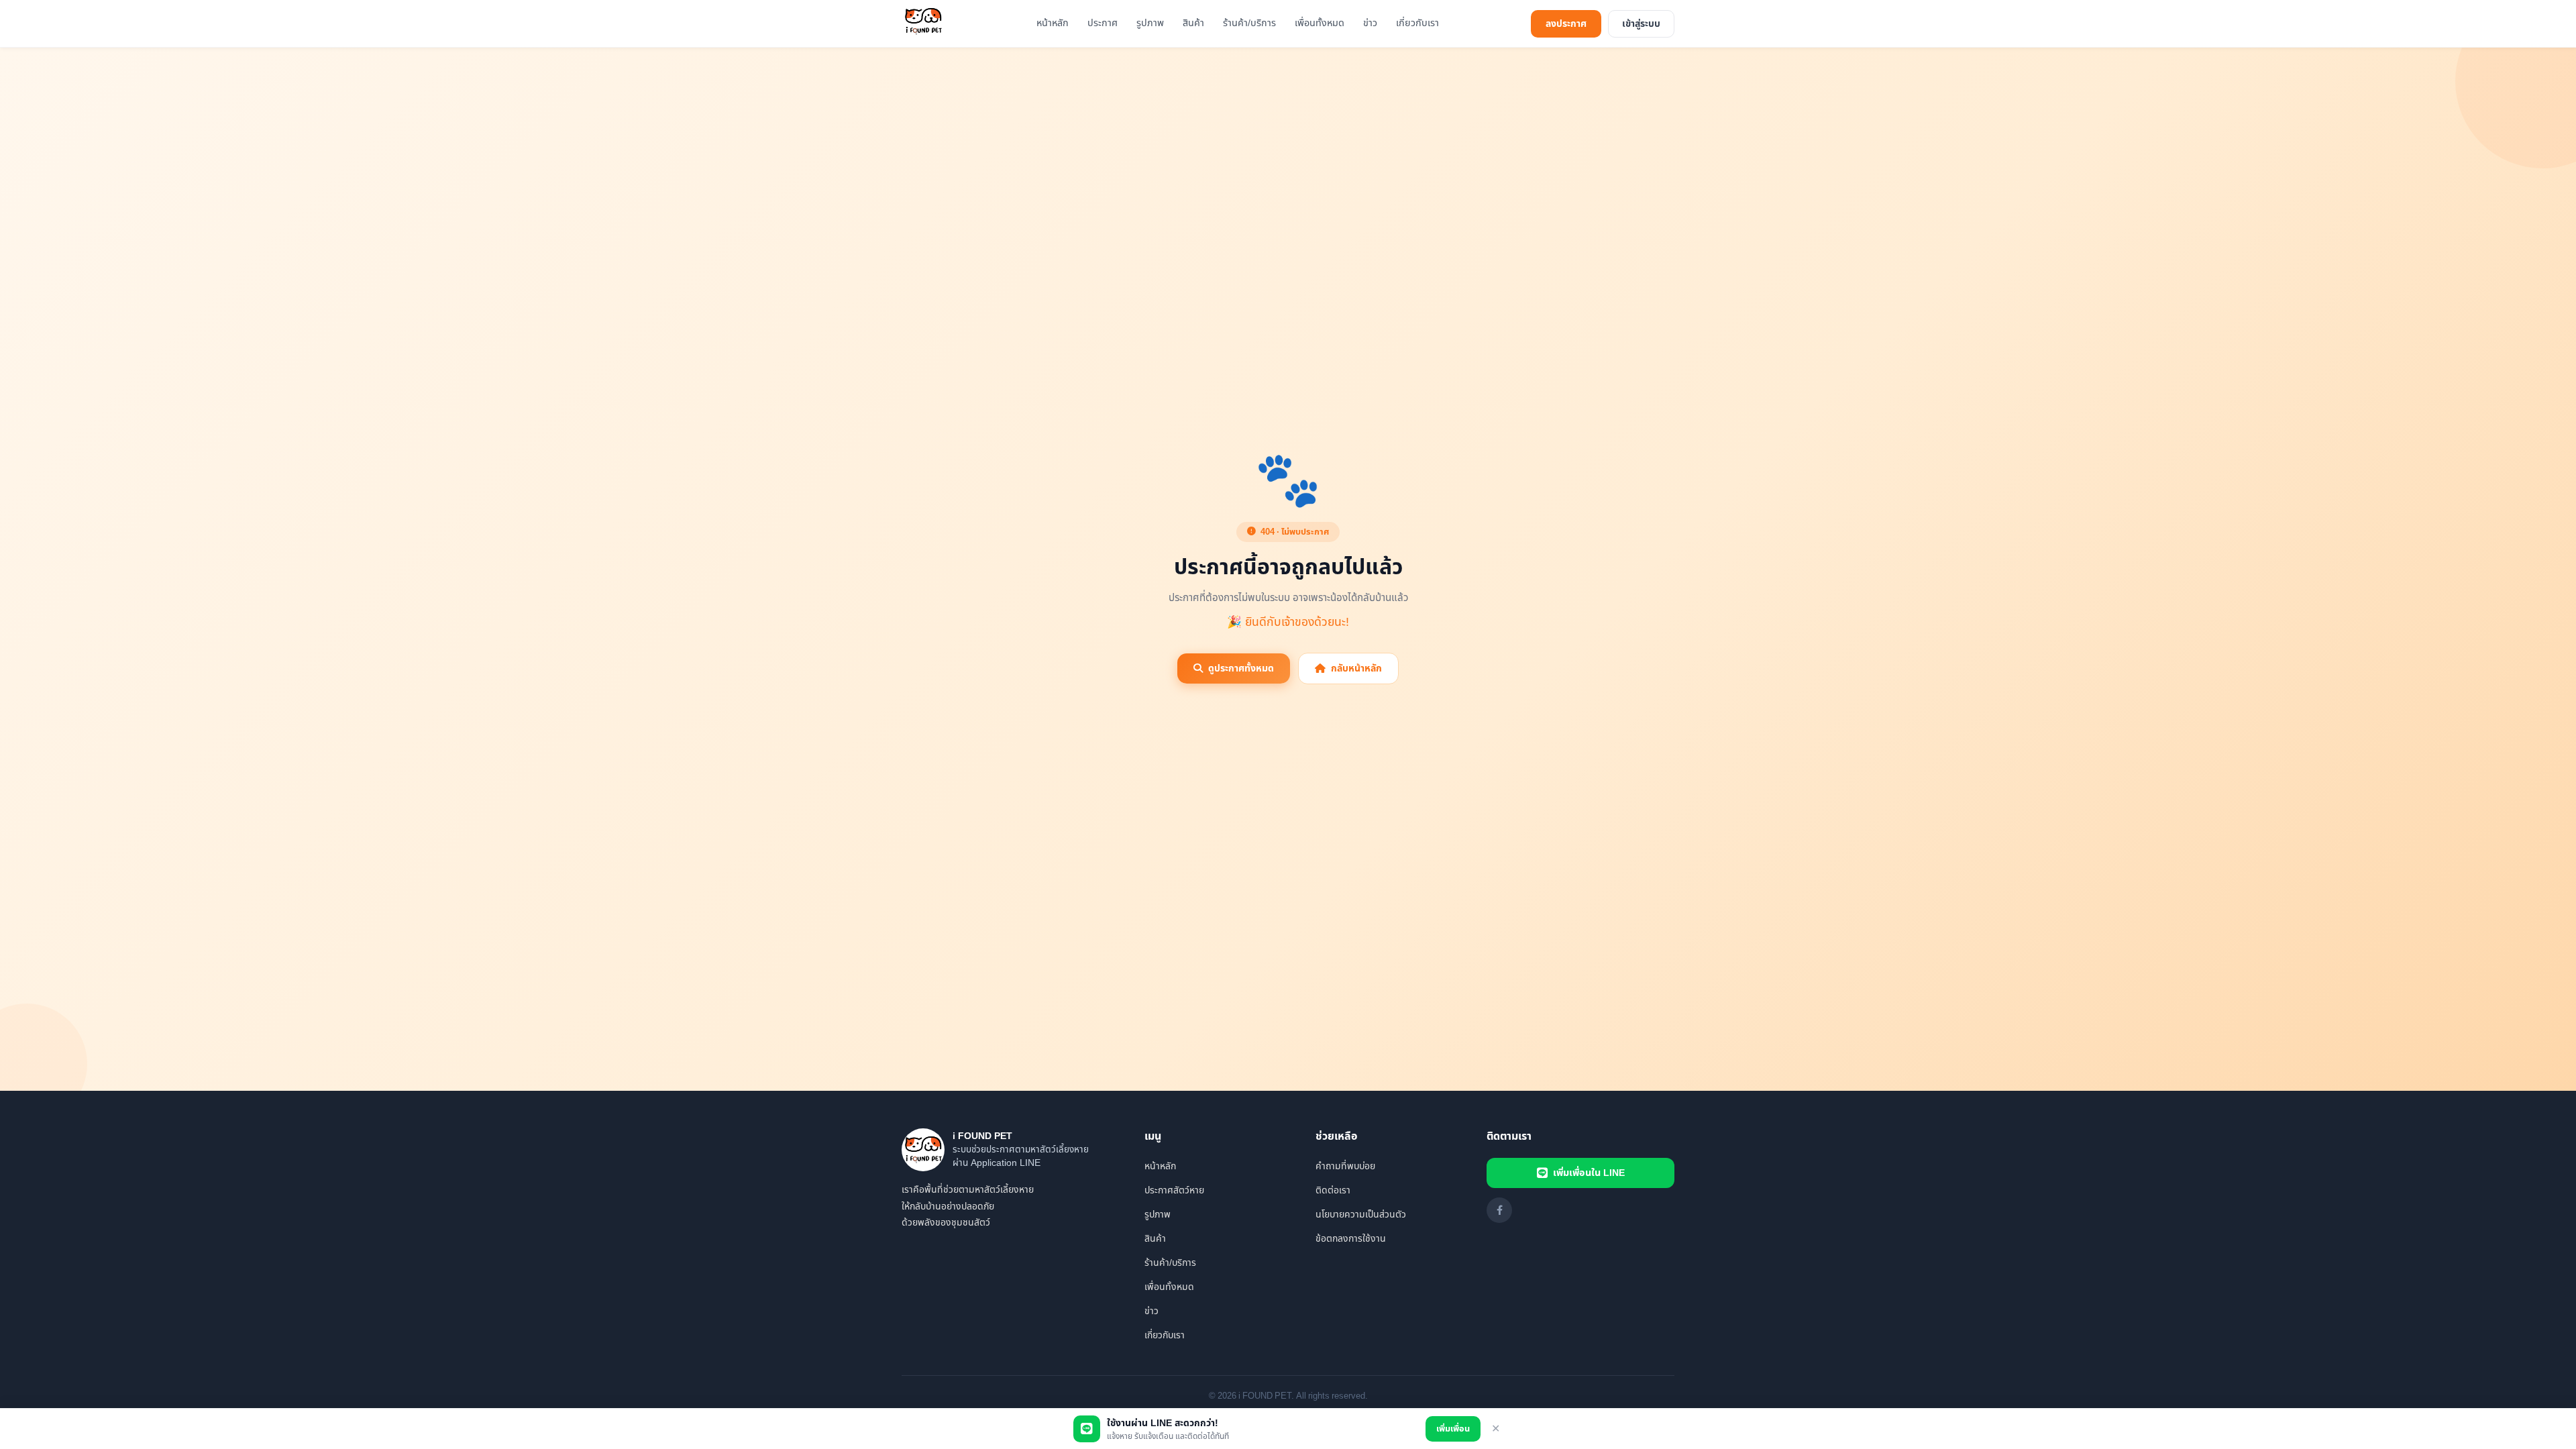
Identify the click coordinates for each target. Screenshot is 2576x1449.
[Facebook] (1499, 1210)
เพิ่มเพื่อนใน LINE (1589, 1173)
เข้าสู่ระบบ (1641, 24)
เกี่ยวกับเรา (1417, 23)
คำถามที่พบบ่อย (1345, 1166)
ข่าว (1370, 23)
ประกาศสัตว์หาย (1174, 1190)
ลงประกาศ (1566, 24)
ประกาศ (1103, 23)
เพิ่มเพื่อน (1453, 1429)
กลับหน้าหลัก (1356, 668)
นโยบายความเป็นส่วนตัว (1361, 1215)
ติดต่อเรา (1333, 1190)
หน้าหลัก (1053, 23)
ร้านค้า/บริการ (1249, 23)
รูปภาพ (1150, 23)
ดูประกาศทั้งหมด (1241, 668)
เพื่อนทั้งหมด (1320, 23)
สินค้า (1193, 23)
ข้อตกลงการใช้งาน (1351, 1239)
